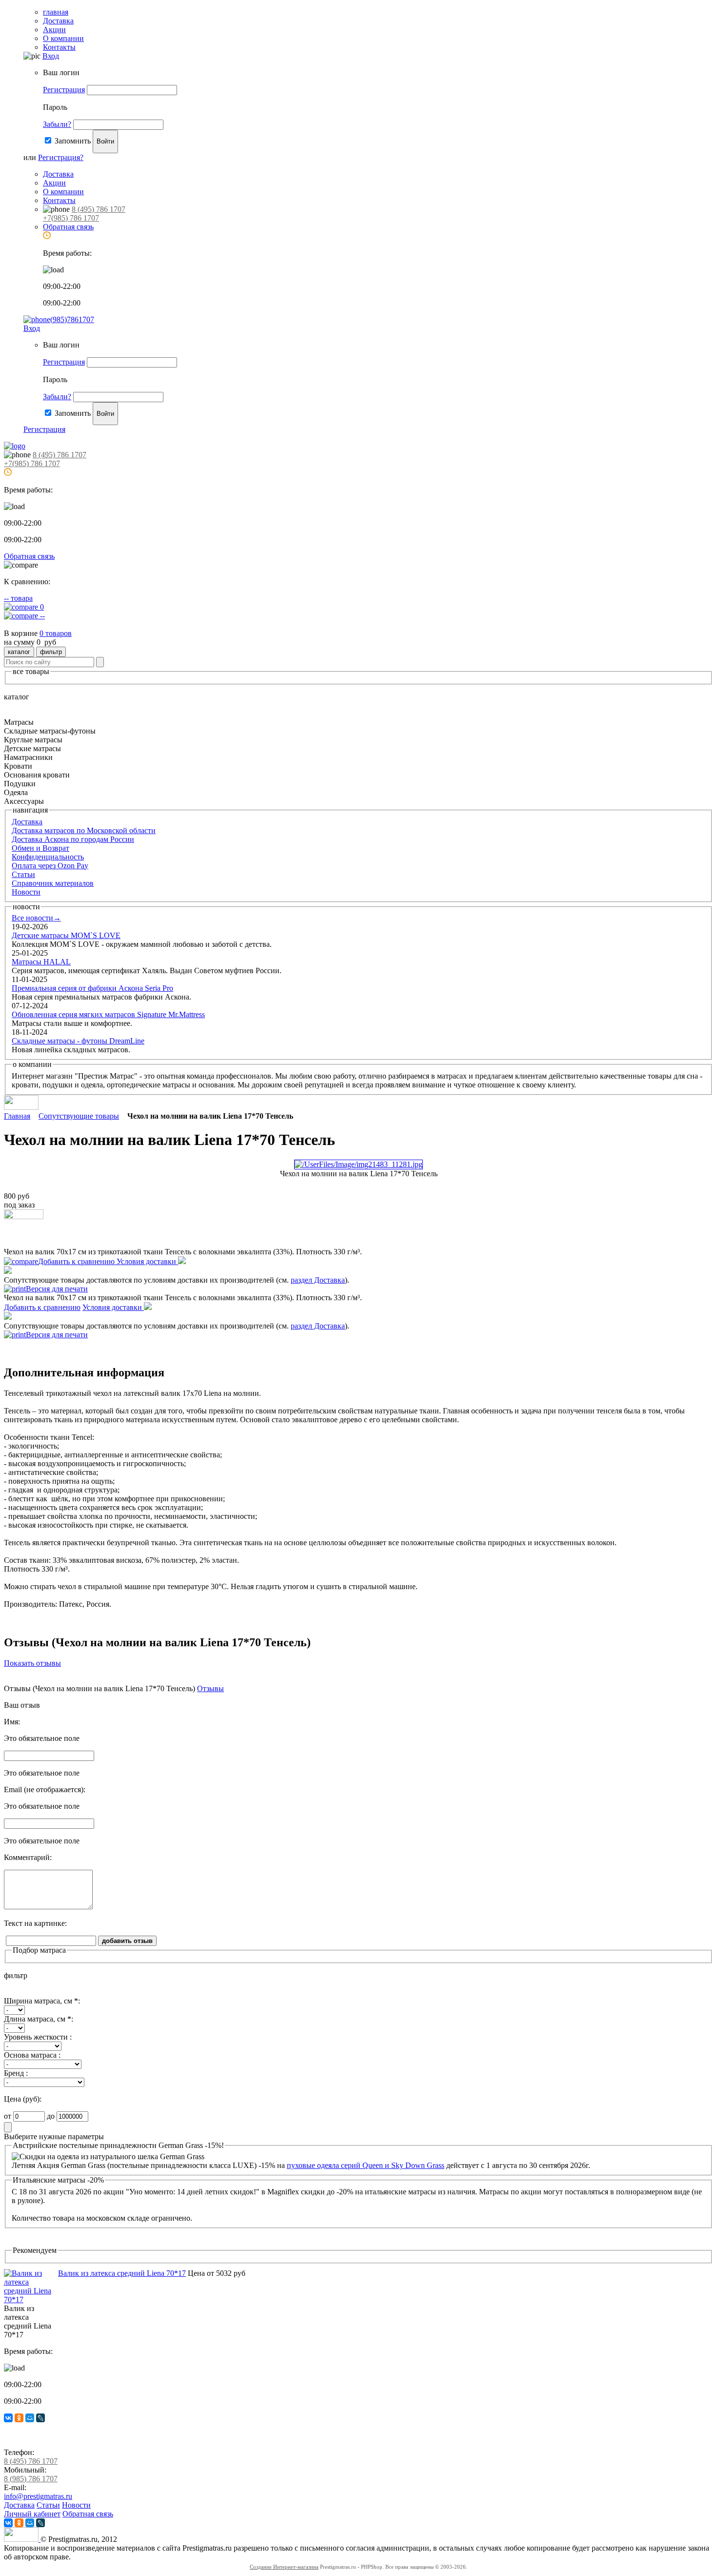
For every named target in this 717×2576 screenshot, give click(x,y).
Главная (17, 1116)
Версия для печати (57, 1289)
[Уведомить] (24, 1216)
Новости (26, 892)
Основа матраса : (32, 2055)
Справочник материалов (53, 883)
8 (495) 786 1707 (99, 209)
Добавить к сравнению (77, 1261)
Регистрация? (61, 157)
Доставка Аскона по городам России (73, 839)
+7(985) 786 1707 (71, 218)
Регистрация (64, 90)
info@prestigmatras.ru (38, 2496)
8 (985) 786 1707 (31, 2479)
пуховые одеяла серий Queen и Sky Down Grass (366, 2165)
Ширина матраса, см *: (42, 2001)
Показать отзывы (32, 1663)
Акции (54, 30)
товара (18, 598)
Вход (51, 56)
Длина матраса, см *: (39, 2019)
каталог (19, 652)
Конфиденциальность (48, 857)
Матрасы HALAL (41, 962)
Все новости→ (36, 918)
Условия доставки (147, 1261)
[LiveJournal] (40, 2418)
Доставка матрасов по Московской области (84, 830)
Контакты (59, 47)
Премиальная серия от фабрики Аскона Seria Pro (92, 988)
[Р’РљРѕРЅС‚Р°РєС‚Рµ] (8, 2418)
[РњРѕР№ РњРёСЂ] (30, 2418)
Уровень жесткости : (38, 2037)
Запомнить (73, 141)
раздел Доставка (318, 1280)
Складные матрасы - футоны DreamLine (78, 1041)
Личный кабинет (32, 2514)
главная (56, 12)
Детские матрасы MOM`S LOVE (66, 935)
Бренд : (16, 2073)
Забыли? (57, 124)
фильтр (51, 652)
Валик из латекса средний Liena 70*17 (122, 2273)
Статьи (23, 874)
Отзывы (210, 1688)
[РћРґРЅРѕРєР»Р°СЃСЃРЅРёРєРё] (19, 2418)
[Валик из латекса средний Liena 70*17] (31, 2300)
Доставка (58, 21)
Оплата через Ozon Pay (50, 866)
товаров (56, 633)
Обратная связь (68, 227)
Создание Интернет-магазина (284, 2567)
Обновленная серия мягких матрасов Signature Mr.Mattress (108, 1014)
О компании (63, 38)
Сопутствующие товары (79, 1116)
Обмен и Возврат (40, 848)
